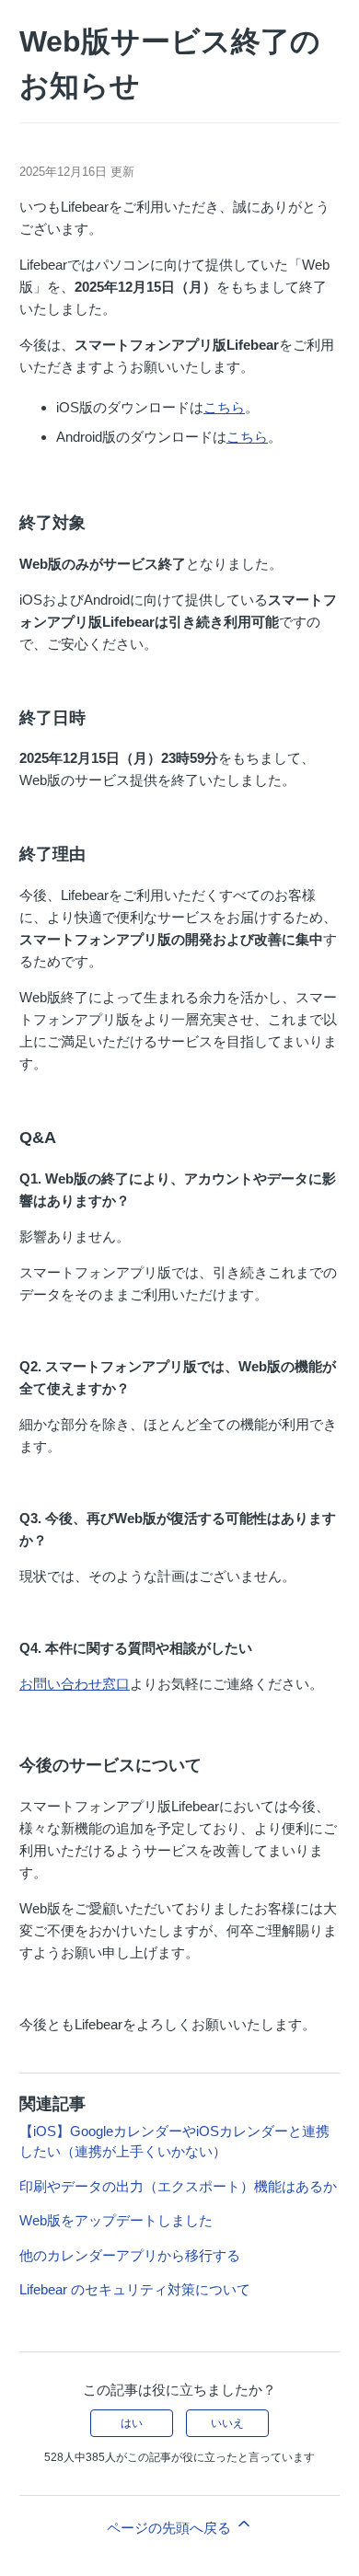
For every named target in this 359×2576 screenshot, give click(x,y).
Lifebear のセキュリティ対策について (135, 2289)
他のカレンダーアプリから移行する (130, 2255)
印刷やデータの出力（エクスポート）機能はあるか (178, 2186)
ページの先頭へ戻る (171, 2528)
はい (132, 2423)
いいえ (227, 2423)
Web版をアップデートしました (116, 2220)
